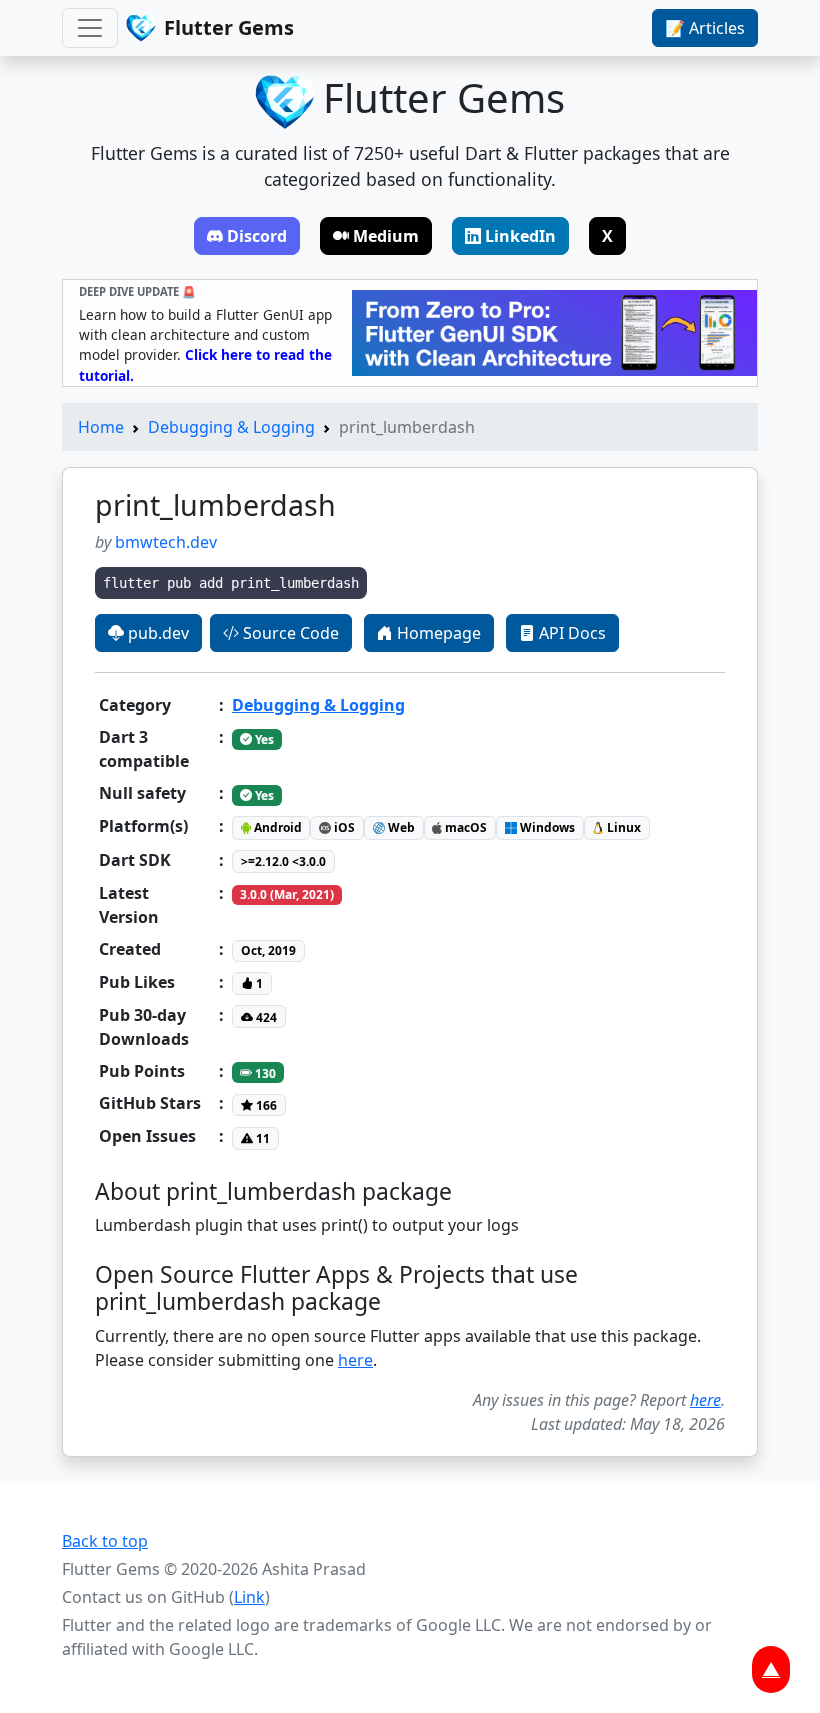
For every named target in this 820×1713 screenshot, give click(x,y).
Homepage (437, 633)
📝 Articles (705, 28)
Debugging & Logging (231, 427)
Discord (257, 236)
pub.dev (156, 633)
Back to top (105, 1541)
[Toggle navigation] (90, 28)
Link (249, 1597)
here (355, 1360)
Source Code (289, 633)
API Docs (570, 633)
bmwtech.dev (166, 542)
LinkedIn (520, 236)
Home (101, 427)
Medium (386, 236)
